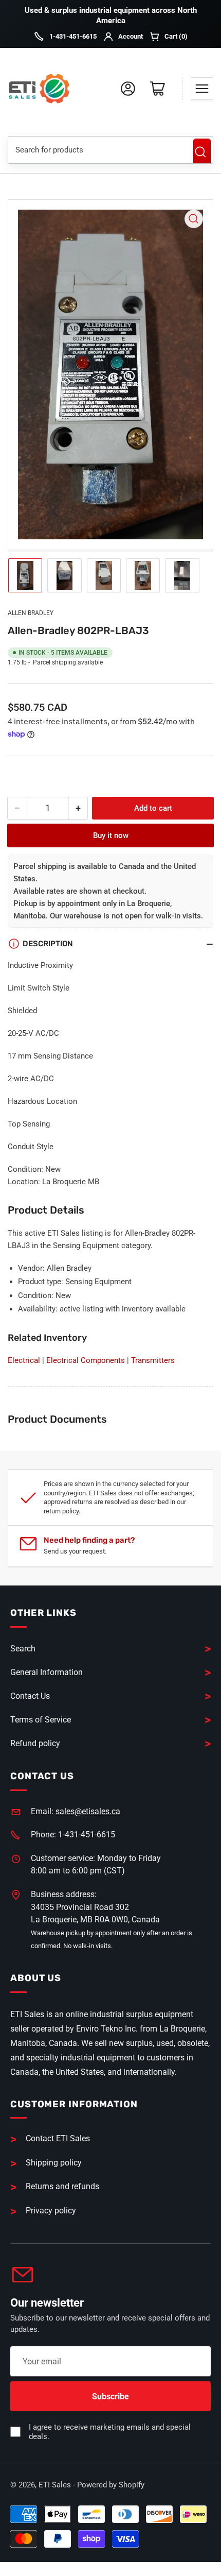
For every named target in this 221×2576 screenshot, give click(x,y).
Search (202, 152)
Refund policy (35, 1743)
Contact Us (30, 1696)
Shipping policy (54, 2163)
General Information (47, 1672)
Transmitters (153, 1360)
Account (131, 36)
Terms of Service (41, 1720)
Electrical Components (86, 1360)
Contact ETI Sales (58, 2138)
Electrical (24, 1360)
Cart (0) (176, 36)
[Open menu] (202, 89)
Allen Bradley (31, 613)
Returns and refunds (62, 2186)
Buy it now (111, 835)
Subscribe (110, 2396)
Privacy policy (51, 2211)
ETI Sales (55, 2485)
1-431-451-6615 (73, 36)
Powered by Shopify (111, 2485)
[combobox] (97, 150)
